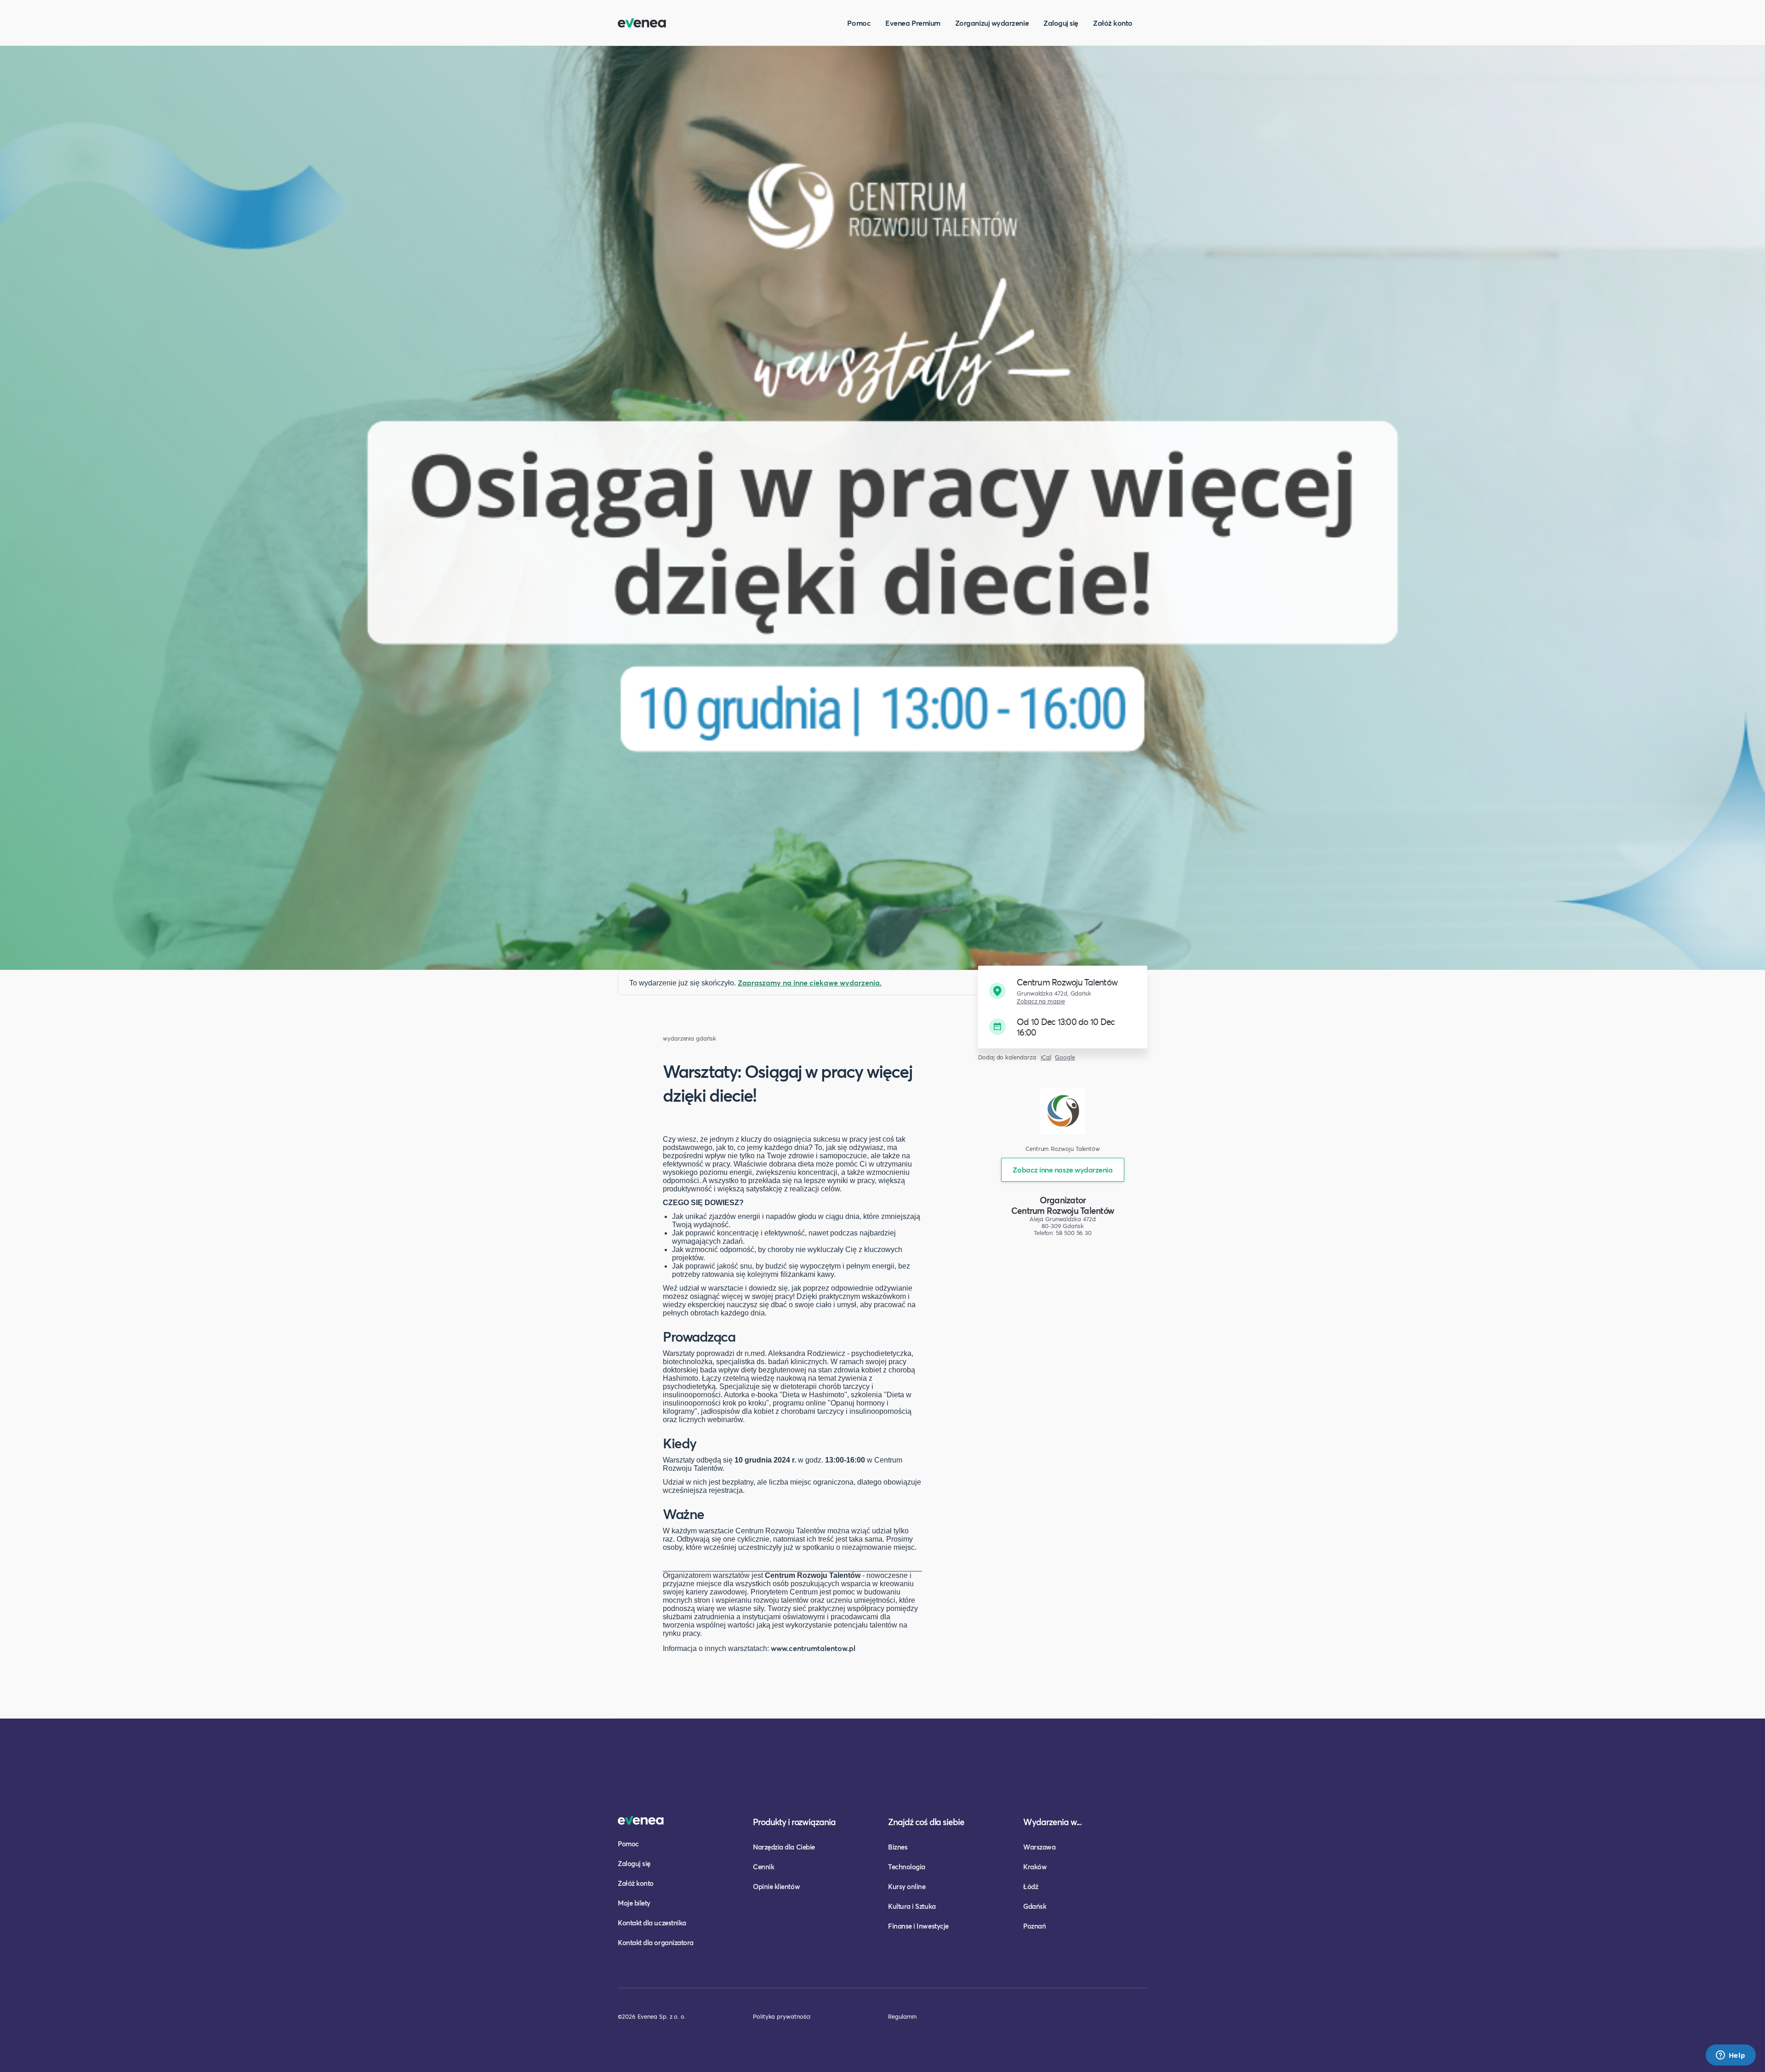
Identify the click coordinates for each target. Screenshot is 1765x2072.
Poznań (1034, 1926)
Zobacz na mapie (1041, 1001)
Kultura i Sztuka (912, 1906)
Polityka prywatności (782, 2016)
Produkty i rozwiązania (794, 1822)
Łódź (1031, 1886)
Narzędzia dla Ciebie (784, 1847)
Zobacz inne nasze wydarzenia (1062, 1170)
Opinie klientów (776, 1886)
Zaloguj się (1061, 23)
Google (1065, 1057)
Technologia (907, 1867)
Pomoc (859, 23)
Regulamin (902, 2016)
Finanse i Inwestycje (918, 1926)
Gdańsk (1035, 1906)
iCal (1046, 1057)
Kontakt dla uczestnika (652, 1923)
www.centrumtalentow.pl (813, 1648)
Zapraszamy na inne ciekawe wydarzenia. (810, 982)
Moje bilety (634, 1903)
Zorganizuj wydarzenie (992, 23)
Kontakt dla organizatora (656, 1942)
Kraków (1035, 1867)
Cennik (763, 1867)
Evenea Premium (913, 23)
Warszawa (1039, 1847)
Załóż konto (1113, 23)
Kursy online (907, 1886)
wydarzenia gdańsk (689, 1039)
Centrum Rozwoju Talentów (1063, 1210)
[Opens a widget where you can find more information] (1731, 2056)
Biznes (898, 1847)
